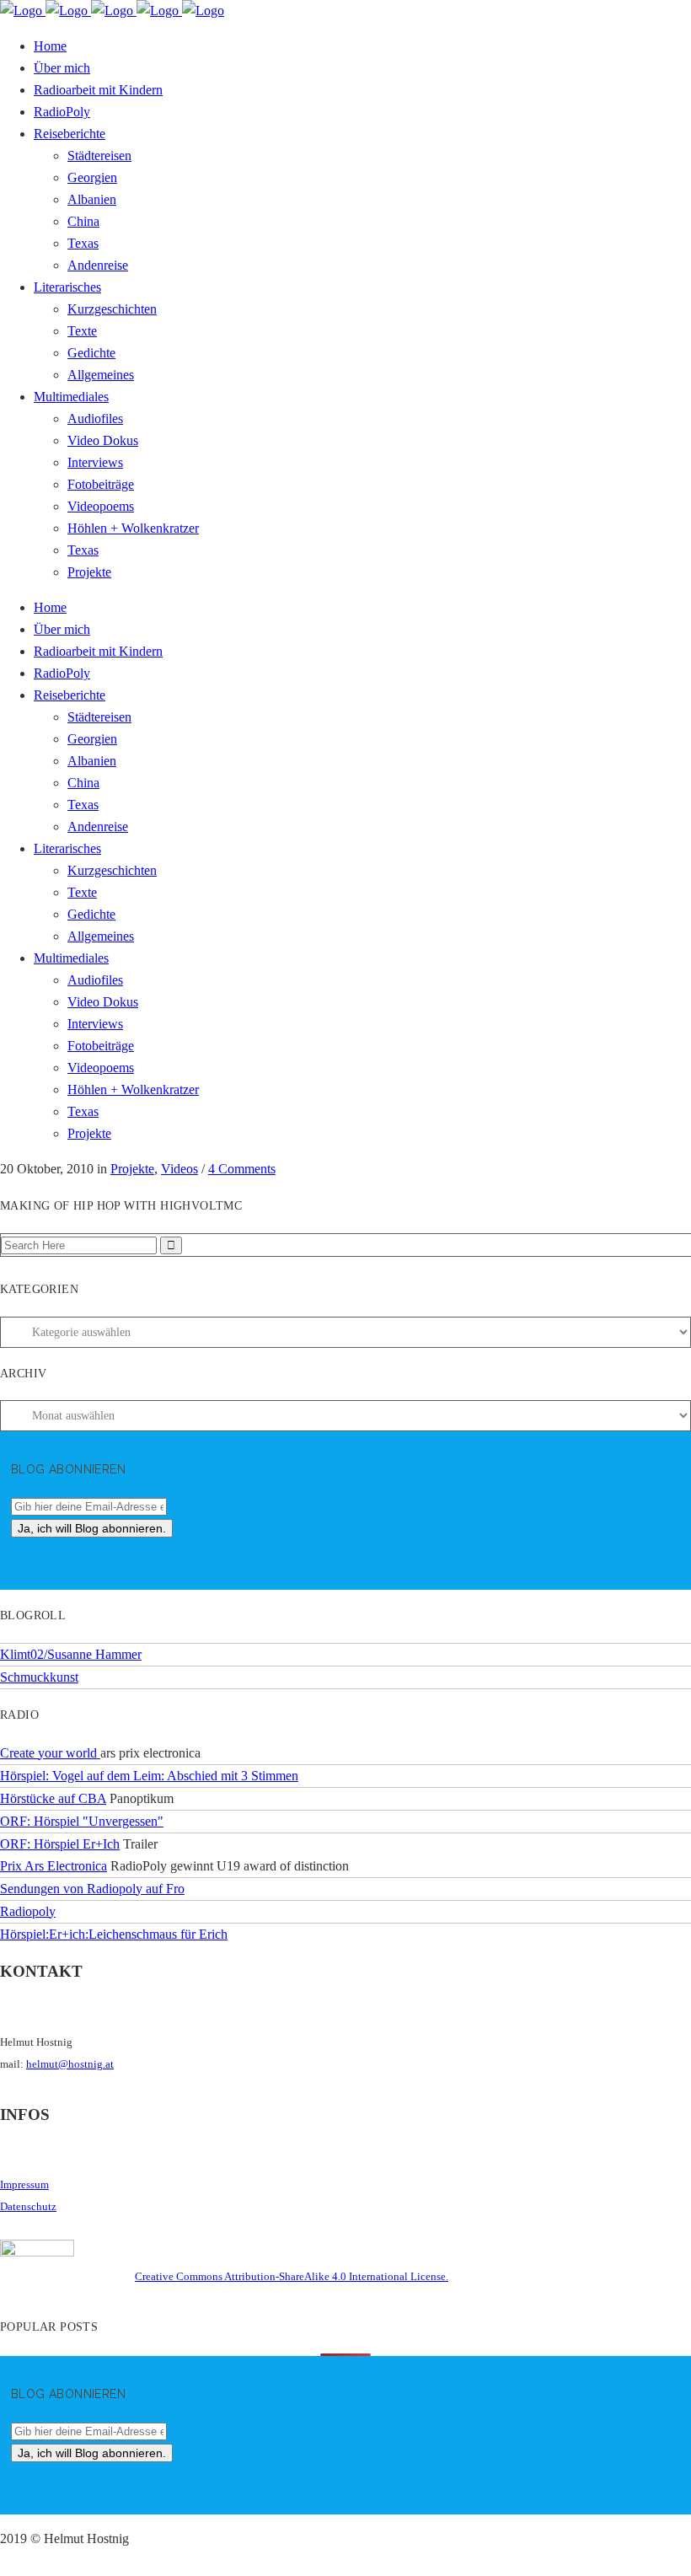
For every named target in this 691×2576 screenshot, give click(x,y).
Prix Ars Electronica (54, 1866)
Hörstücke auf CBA (53, 1798)
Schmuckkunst (39, 1677)
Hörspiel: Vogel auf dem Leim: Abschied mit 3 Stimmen (149, 1776)
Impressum (24, 2184)
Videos (179, 1169)
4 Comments (242, 1169)
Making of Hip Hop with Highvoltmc (121, 1206)
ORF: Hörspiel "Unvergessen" (82, 1821)
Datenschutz (28, 2206)
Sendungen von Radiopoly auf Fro (92, 1889)
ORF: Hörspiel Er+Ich (60, 1844)
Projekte (132, 1169)
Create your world (50, 1753)
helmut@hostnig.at (70, 2064)
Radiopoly (28, 1911)
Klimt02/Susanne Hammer (71, 1654)
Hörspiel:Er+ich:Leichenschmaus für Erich (114, 1934)
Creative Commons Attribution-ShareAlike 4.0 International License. (292, 2276)
